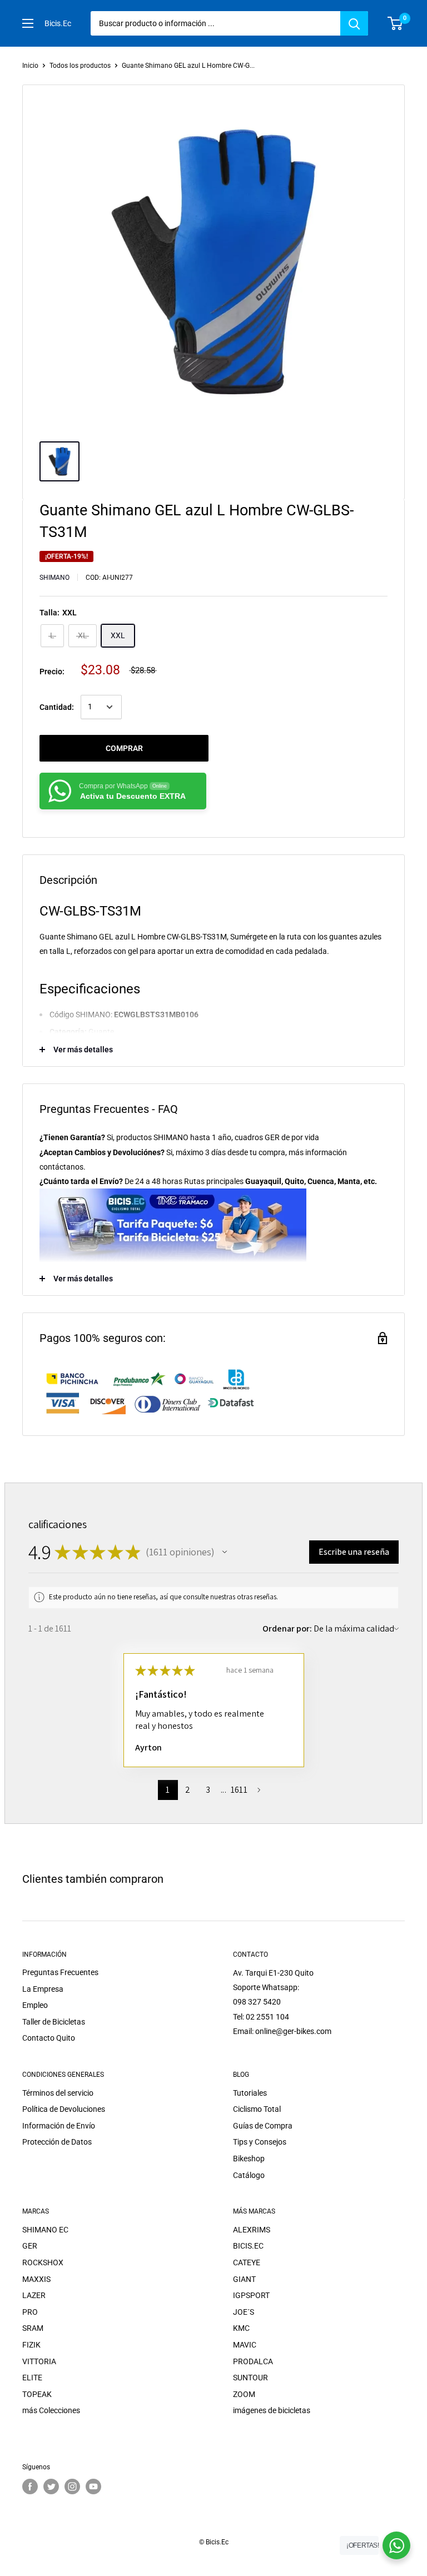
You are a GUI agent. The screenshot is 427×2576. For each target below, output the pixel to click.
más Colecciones (51, 2410)
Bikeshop (249, 2159)
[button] (225, 1552)
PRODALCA (253, 2361)
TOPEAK (37, 2394)
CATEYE (247, 2262)
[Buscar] (354, 23)
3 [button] (208, 1790)
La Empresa (43, 1989)
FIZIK (31, 2345)
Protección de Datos (57, 2142)
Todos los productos (80, 66)
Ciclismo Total (257, 2109)
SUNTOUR (250, 2378)
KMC (241, 2328)
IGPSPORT (251, 2295)
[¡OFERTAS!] (396, 2545)
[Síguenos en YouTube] (93, 2487)
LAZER (34, 2295)
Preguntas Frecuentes (60, 1972)
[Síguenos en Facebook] (30, 2487)
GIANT (244, 2279)
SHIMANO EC (45, 2230)
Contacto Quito (49, 2038)
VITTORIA (39, 2361)
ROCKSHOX (43, 2262)
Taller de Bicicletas (54, 2022)
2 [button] (188, 1790)
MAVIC (245, 2345)
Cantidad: (57, 707)
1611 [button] (239, 1790)
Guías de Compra (263, 2126)
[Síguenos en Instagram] (72, 2487)
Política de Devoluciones (64, 2109)
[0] (396, 23)
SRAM (33, 2328)
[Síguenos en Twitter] (51, 2487)
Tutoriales (250, 2093)
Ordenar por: (287, 1628)
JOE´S (244, 2312)
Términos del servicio (58, 2093)
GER (30, 2246)
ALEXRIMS (252, 2230)
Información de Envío (59, 2126)
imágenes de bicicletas (272, 2410)
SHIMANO (54, 578)
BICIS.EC (248, 2246)
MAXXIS (36, 2279)
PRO (30, 2312)
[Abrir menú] (28, 23)
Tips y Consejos (260, 2142)
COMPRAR (124, 748)
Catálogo (249, 2175)
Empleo (35, 2005)
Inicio (30, 66)
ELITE (32, 2378)
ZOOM (244, 2394)
